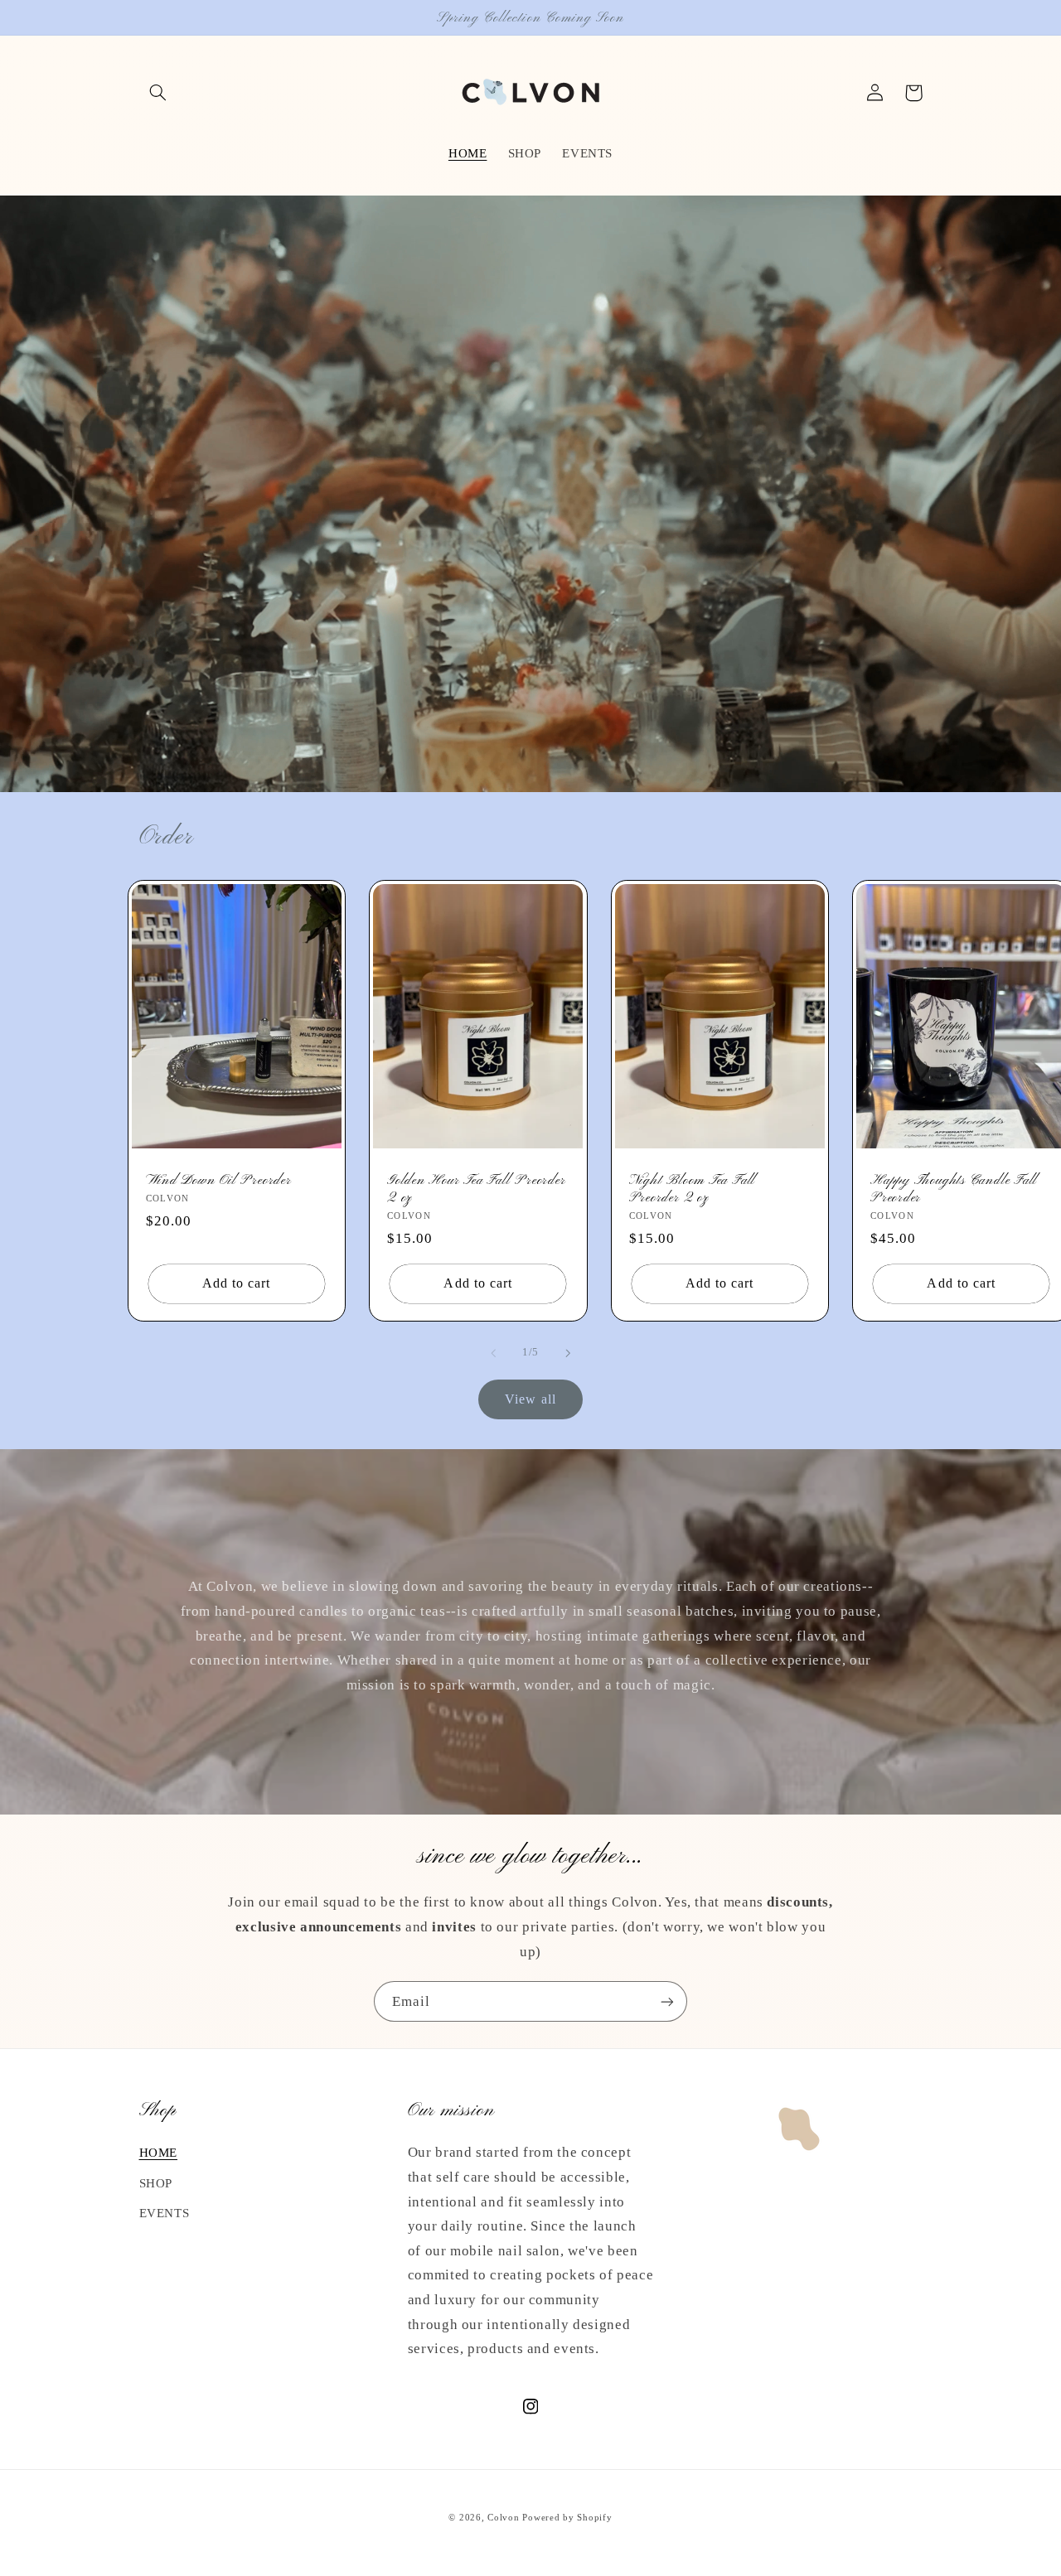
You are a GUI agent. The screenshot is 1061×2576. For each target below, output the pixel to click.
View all (530, 1399)
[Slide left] (493, 1353)
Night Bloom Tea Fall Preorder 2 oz (693, 1189)
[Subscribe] (667, 2001)
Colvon (503, 2518)
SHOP (156, 2183)
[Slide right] (568, 1353)
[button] (158, 93)
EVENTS (165, 2213)
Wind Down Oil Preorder (219, 1180)
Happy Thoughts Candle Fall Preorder (954, 1189)
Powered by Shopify (567, 2518)
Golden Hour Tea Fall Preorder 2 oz (477, 1189)
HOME (159, 2153)
